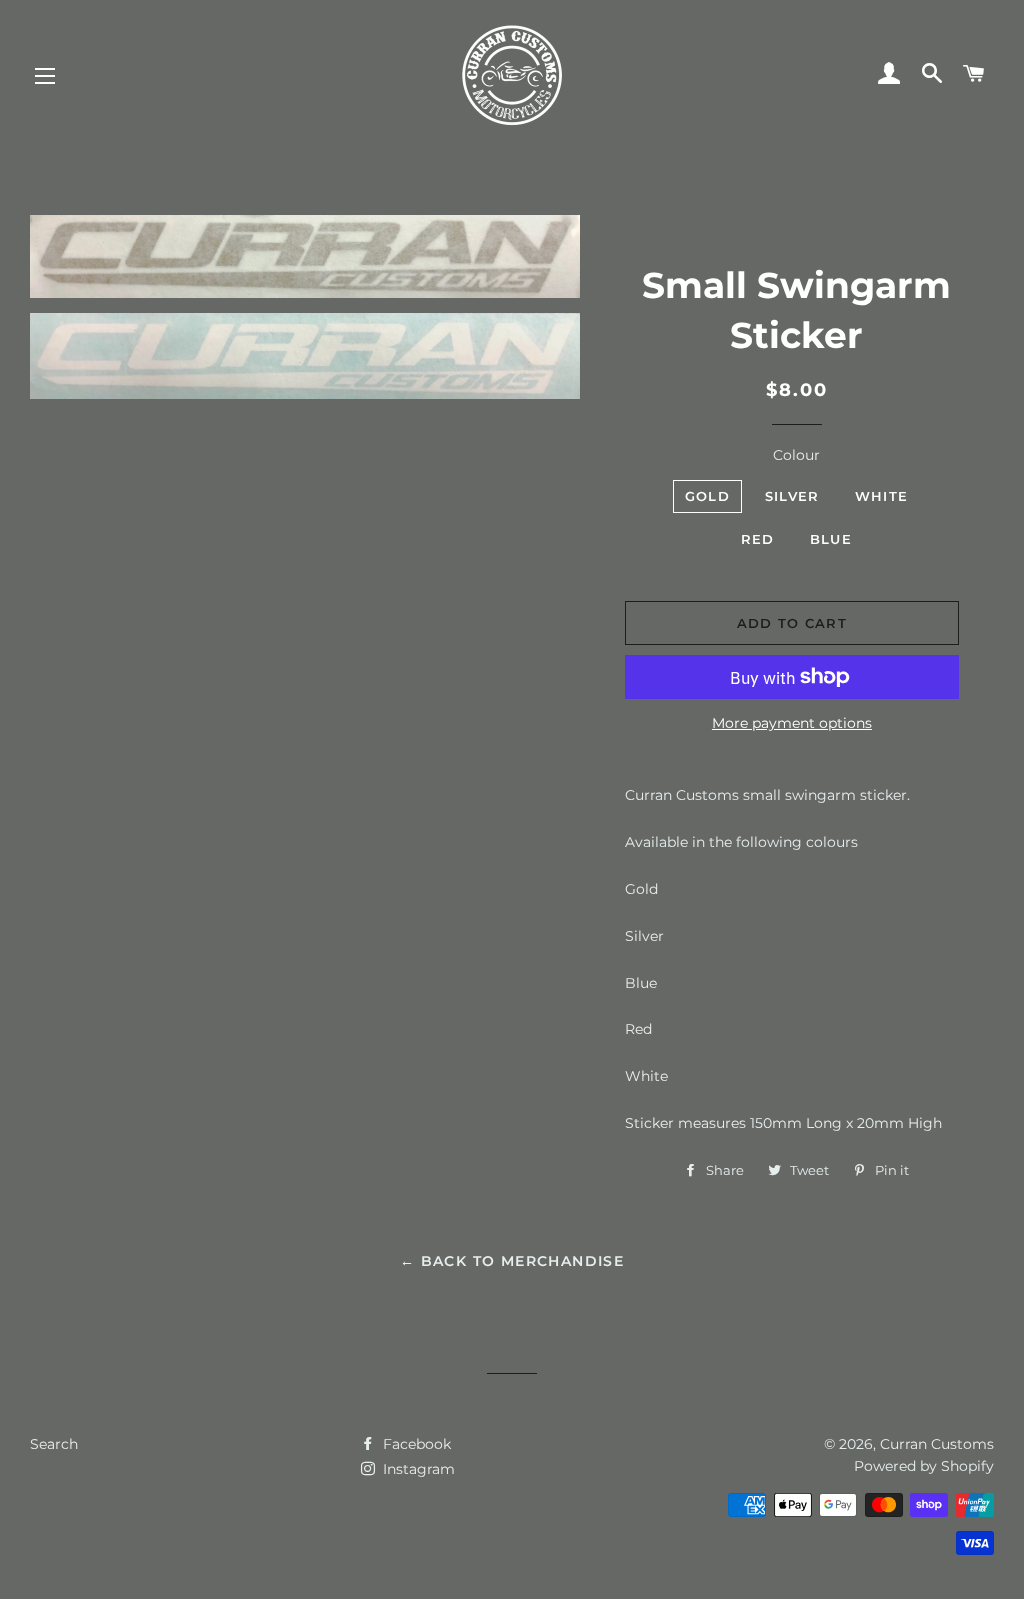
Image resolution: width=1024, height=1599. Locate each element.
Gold (707, 496)
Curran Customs (937, 1444)
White (882, 496)
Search (54, 1444)
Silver (792, 496)
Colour (796, 455)
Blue (831, 539)
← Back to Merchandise (512, 1261)
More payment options (792, 723)
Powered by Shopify (924, 1466)
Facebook (415, 1444)
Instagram (417, 1469)
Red (758, 539)
